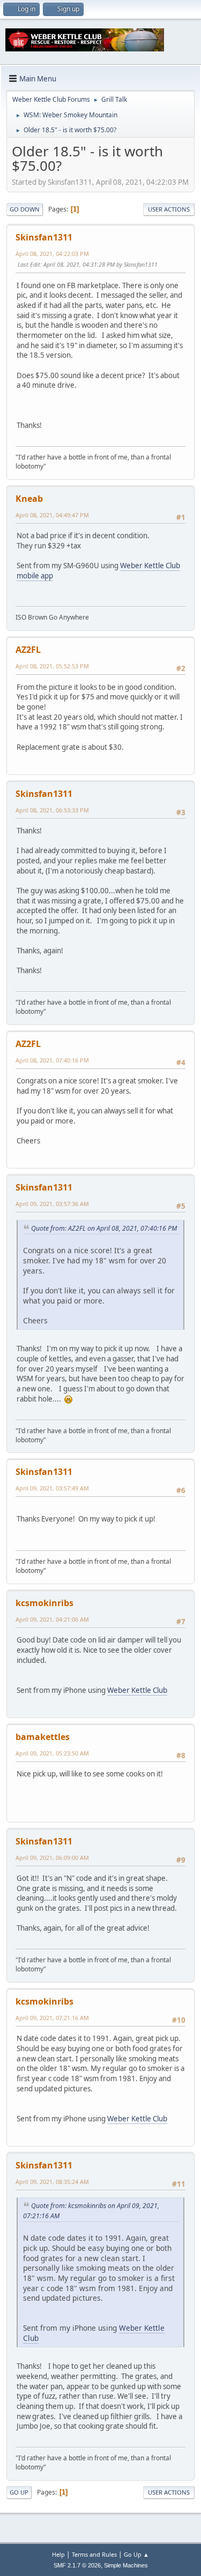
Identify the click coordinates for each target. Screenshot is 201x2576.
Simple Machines (126, 2565)
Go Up (19, 2492)
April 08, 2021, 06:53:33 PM (52, 810)
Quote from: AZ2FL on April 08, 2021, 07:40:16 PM (104, 1228)
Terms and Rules (94, 2554)
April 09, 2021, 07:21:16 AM (52, 2018)
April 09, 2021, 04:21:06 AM (52, 1619)
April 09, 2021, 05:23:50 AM (52, 1753)
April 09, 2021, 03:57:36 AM (52, 1204)
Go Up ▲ (136, 2554)
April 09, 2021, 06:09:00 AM (52, 1858)
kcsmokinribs (44, 1603)
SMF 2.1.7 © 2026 (77, 2565)
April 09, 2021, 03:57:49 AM (52, 1488)
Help (58, 2554)
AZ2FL (28, 650)
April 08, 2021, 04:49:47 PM (52, 515)
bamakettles (43, 1737)
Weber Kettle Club (137, 1690)
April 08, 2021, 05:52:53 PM (52, 666)
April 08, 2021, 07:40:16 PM (52, 1060)
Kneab (29, 499)
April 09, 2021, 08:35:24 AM (52, 2182)
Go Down (25, 209)
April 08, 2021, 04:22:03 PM (52, 254)
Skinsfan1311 (44, 237)
